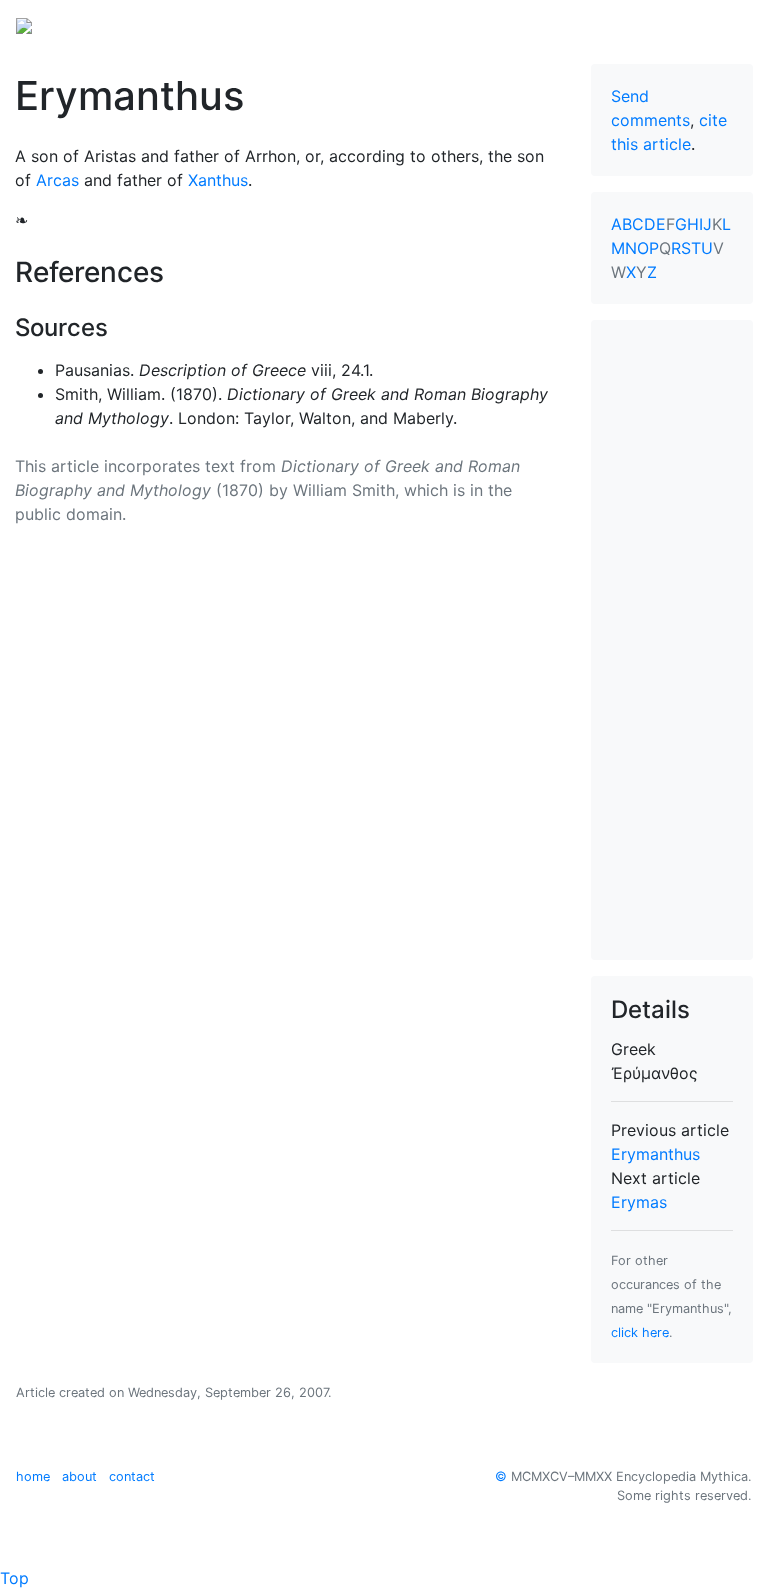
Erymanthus (655, 1154)
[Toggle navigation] (724, 24)
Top (14, 1578)
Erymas (639, 1202)
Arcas (57, 180)
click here (640, 1332)
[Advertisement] (672, 640)
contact (132, 1476)
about (79, 1476)
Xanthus (218, 180)
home (33, 1476)
